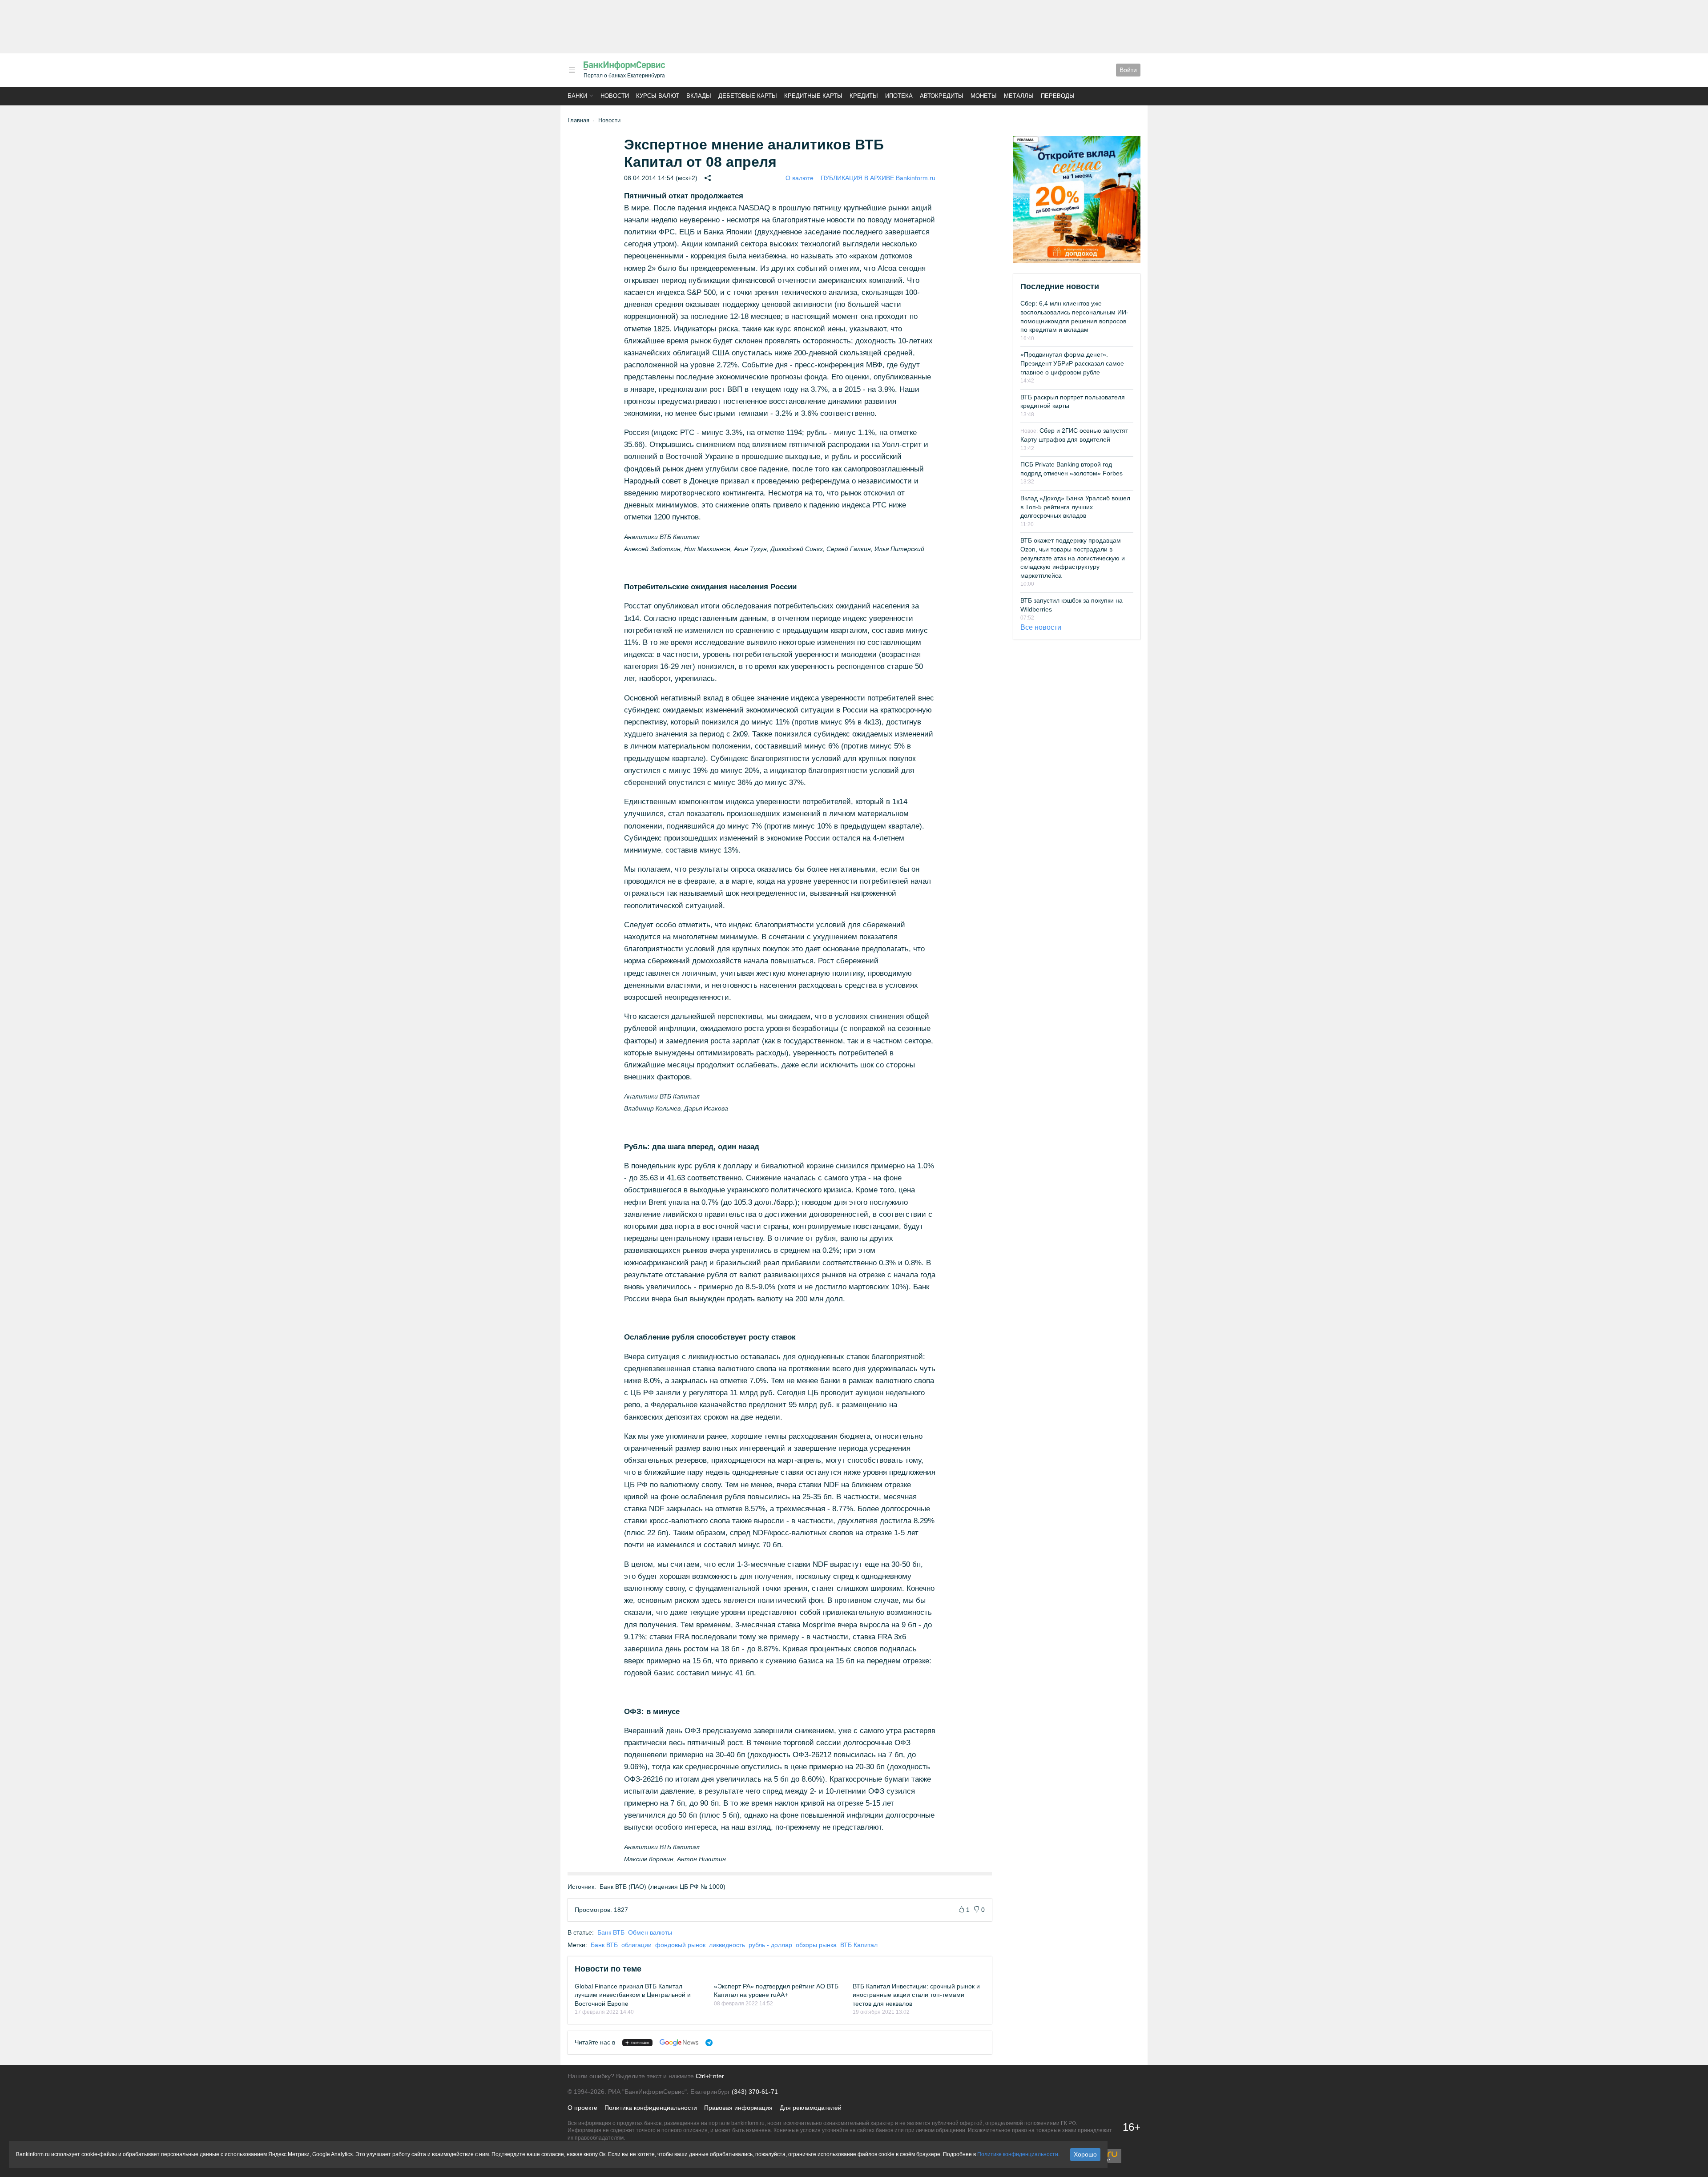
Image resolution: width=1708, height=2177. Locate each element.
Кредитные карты (813, 96)
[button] (572, 70)
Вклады (699, 96)
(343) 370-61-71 (755, 2092)
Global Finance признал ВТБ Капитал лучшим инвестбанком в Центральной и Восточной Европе (633, 1995)
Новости (615, 96)
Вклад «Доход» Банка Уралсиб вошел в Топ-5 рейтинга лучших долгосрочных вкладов (1075, 507)
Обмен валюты (650, 1932)
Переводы (1058, 96)
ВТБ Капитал (859, 1945)
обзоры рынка (816, 1945)
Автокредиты (942, 96)
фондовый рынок (680, 1945)
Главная (578, 120)
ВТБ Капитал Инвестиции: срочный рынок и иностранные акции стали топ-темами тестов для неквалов (916, 1995)
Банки (577, 96)
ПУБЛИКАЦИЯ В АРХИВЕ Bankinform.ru (878, 178)
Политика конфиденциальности (651, 2108)
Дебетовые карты (748, 96)
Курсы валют (658, 96)
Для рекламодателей (811, 2108)
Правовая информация (738, 2108)
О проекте (582, 2108)
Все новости (1041, 627)
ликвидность (727, 1945)
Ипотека (899, 96)
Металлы (1019, 96)
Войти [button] (1128, 70)
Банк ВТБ (611, 1932)
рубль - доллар (770, 1945)
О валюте (800, 178)
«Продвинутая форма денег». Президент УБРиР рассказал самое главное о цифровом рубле (1072, 363)
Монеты (984, 96)
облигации (636, 1945)
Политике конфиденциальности (1018, 2154)
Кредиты (864, 96)
